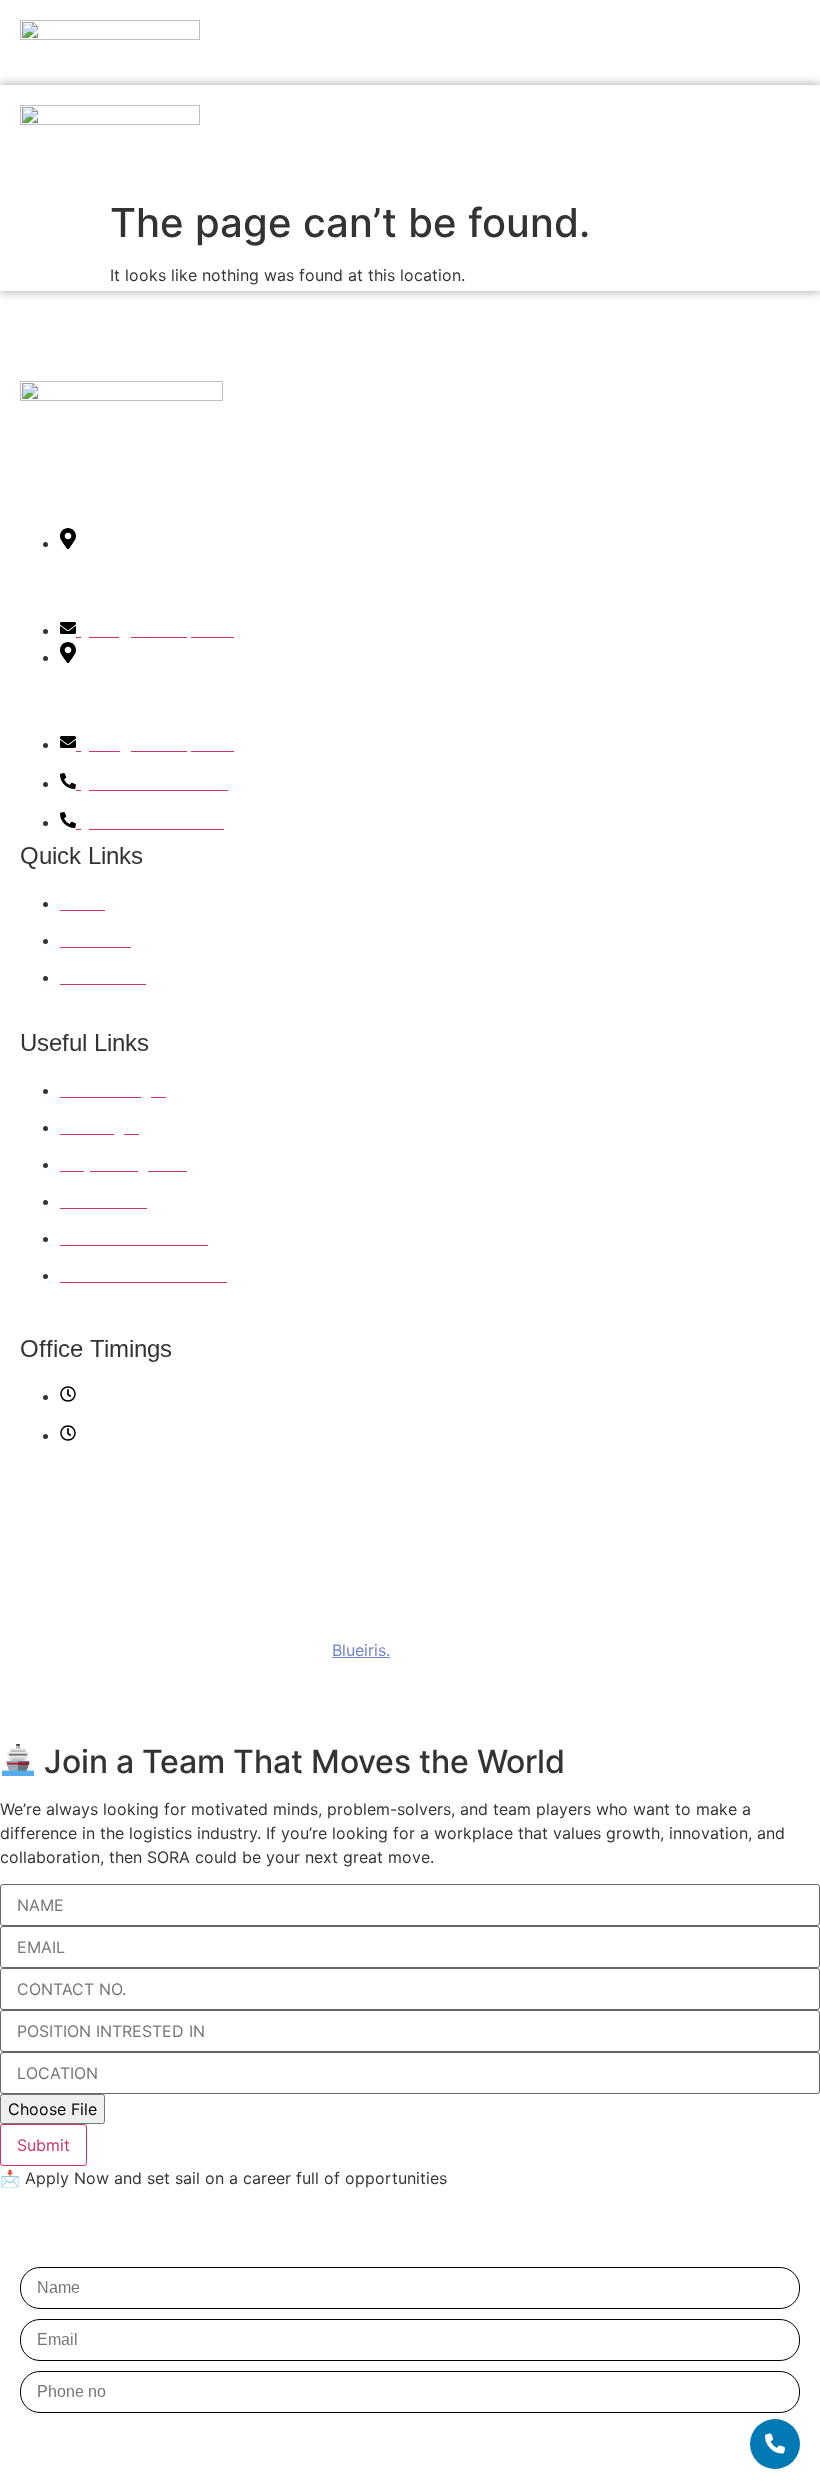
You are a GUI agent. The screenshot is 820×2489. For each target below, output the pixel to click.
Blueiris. (361, 1650)
